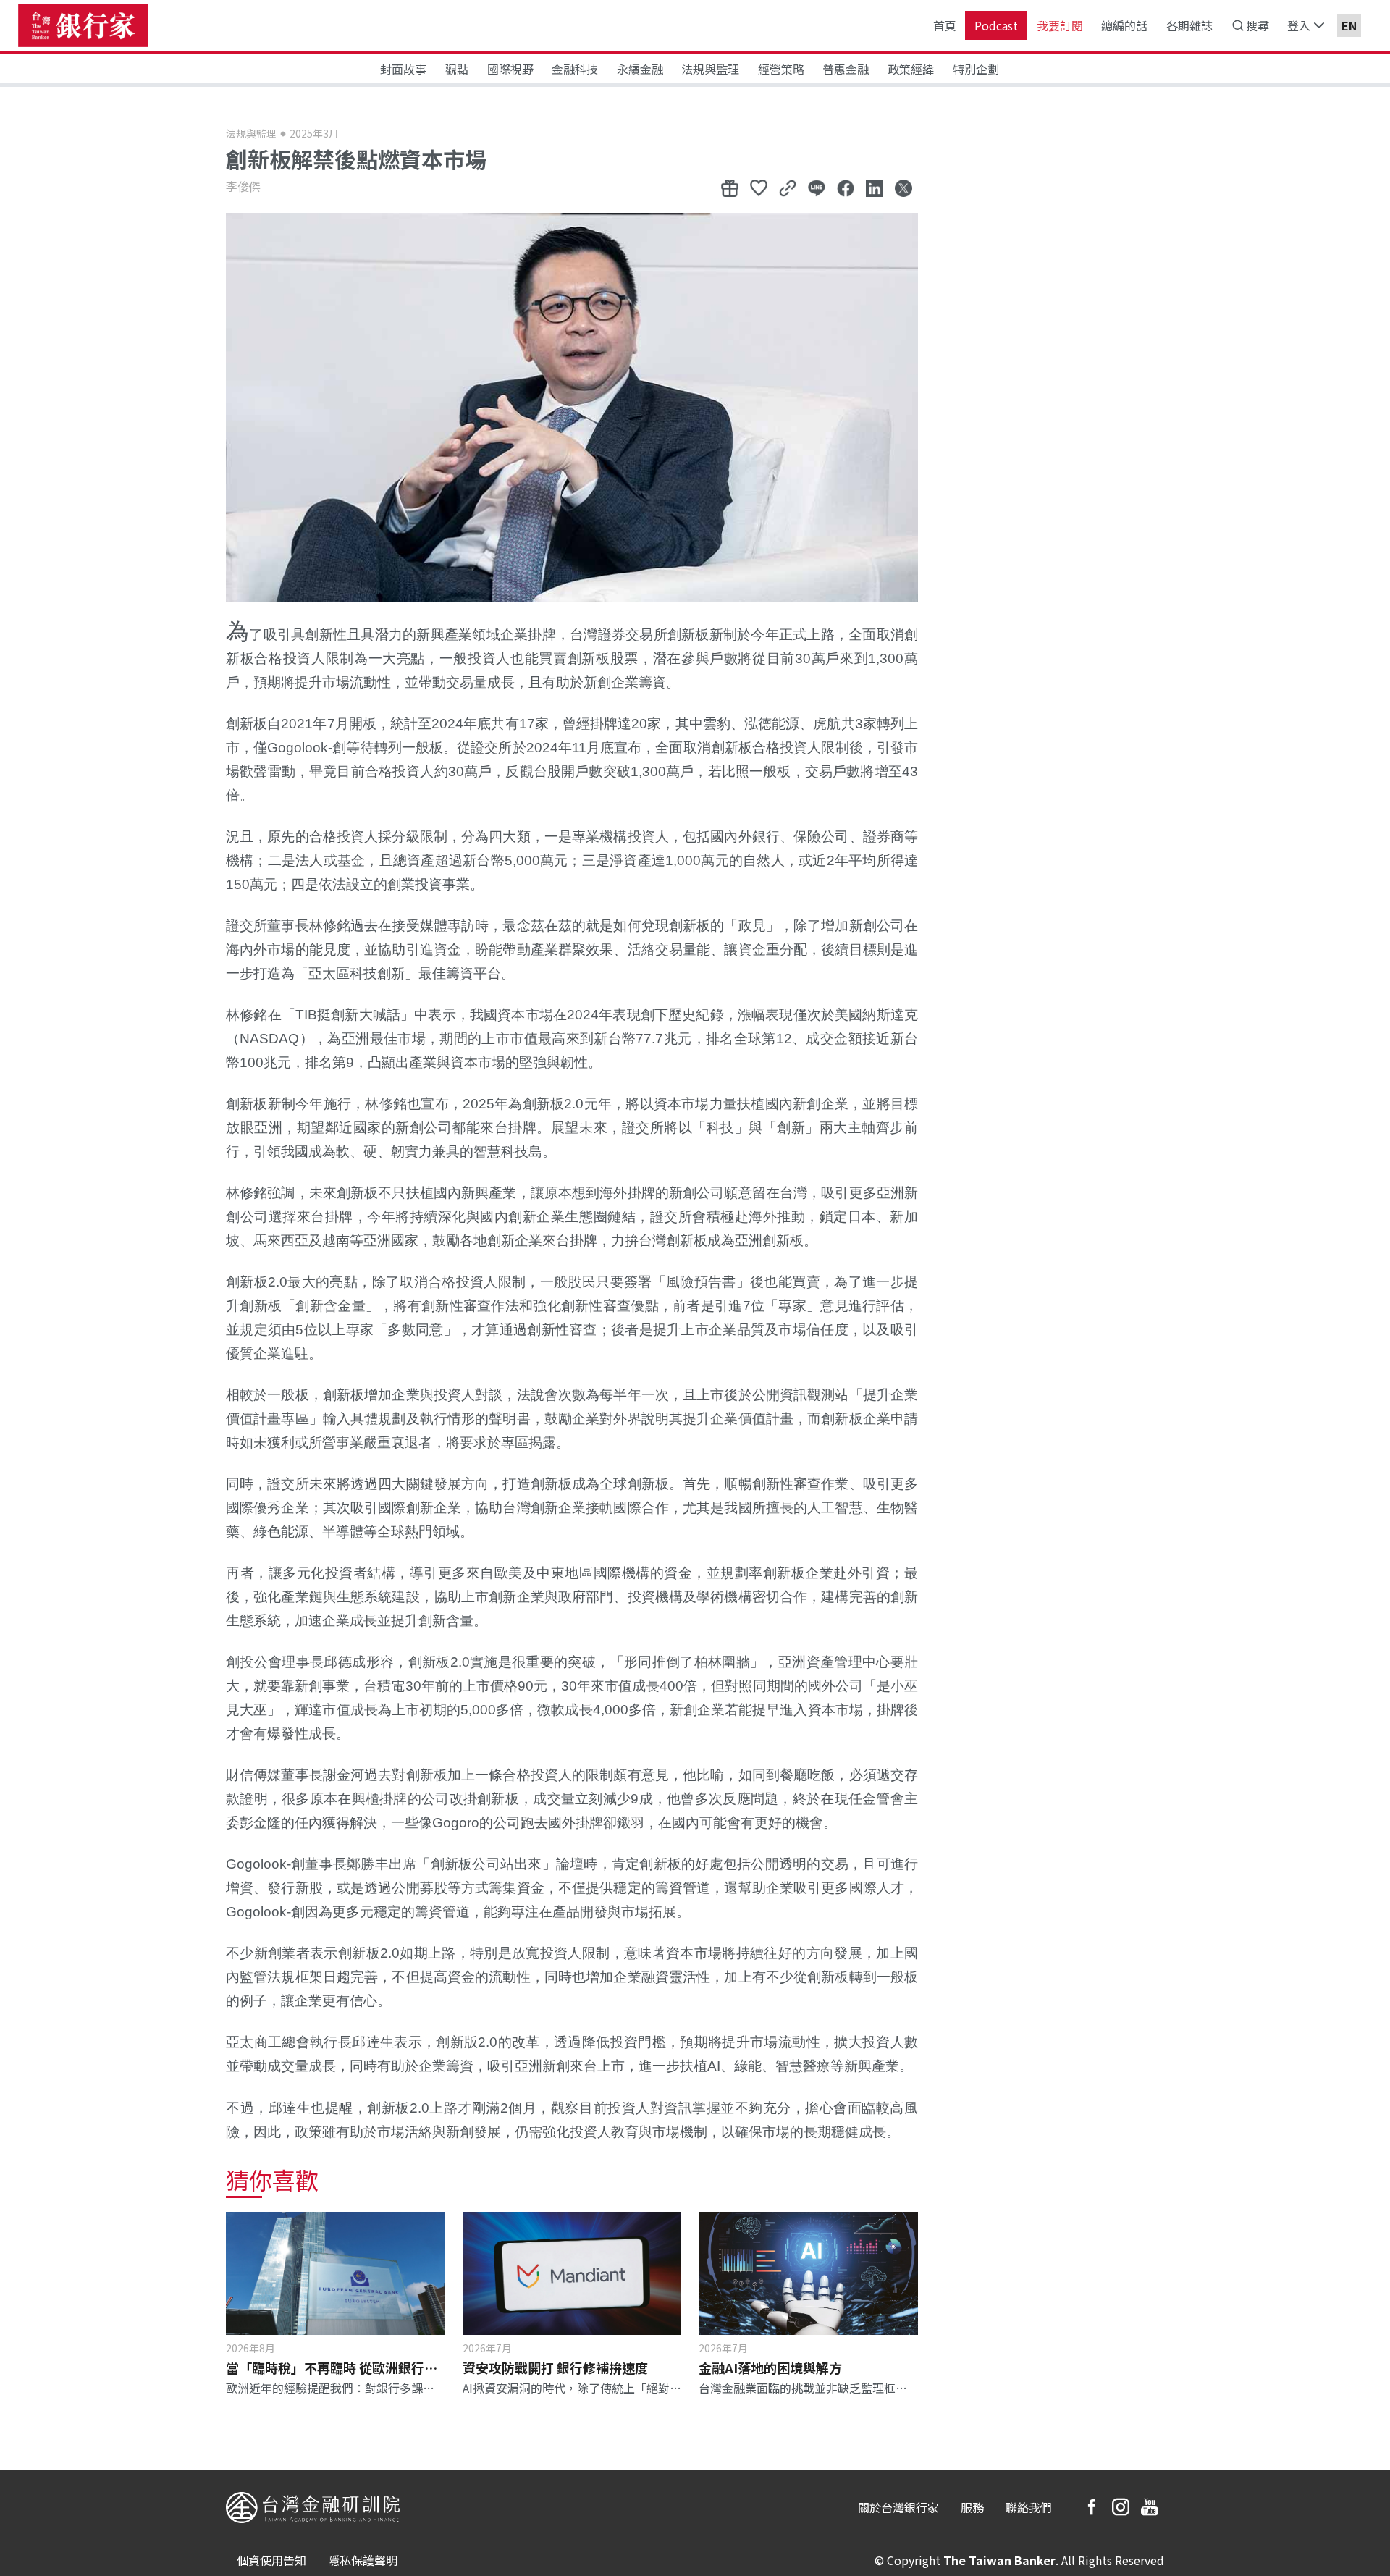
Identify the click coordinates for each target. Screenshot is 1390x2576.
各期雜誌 (1189, 25)
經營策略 (781, 69)
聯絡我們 (1029, 2507)
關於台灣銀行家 (898, 2507)
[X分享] (903, 188)
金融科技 (575, 69)
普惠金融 (846, 69)
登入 (1299, 25)
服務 (972, 2507)
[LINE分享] (817, 188)
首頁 (945, 25)
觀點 (457, 69)
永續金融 (640, 69)
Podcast (996, 25)
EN (1349, 25)
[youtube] (1150, 2507)
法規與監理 (710, 69)
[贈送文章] (730, 188)
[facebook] (1092, 2507)
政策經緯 (911, 69)
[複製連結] (788, 188)
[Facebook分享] (846, 188)
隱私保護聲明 (363, 2560)
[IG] (1121, 2507)
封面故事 (403, 69)
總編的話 (1124, 25)
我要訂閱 (1060, 25)
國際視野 (510, 69)
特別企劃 (976, 69)
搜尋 (1258, 25)
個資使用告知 (271, 2560)
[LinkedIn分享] (875, 188)
